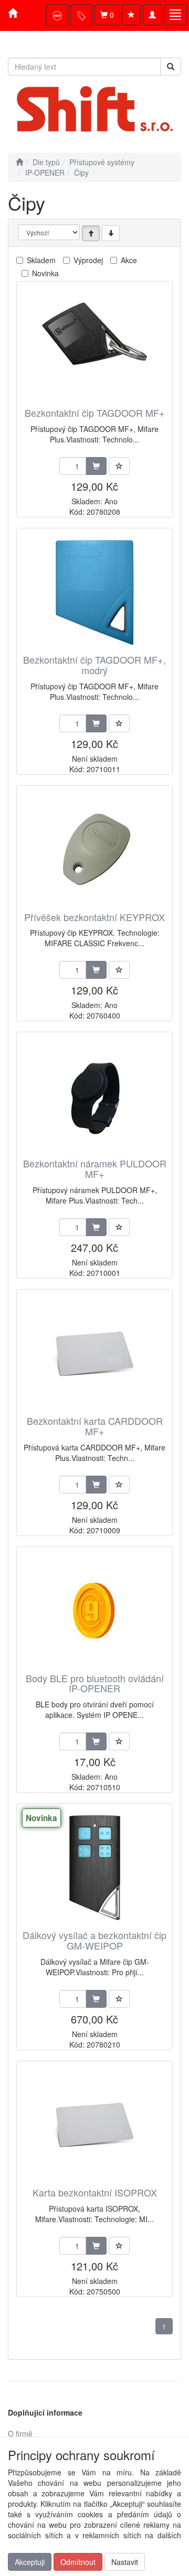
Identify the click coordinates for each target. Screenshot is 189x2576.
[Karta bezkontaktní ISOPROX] (94, 2125)
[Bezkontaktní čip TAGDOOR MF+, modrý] (94, 592)
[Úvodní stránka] (19, 162)
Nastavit (125, 2562)
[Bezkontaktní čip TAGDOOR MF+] (94, 345)
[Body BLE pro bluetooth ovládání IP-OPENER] (94, 1611)
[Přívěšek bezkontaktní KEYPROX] (94, 849)
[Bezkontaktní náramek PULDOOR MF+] (94, 1096)
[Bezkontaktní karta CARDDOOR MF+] (94, 1353)
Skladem (41, 260)
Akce (129, 260)
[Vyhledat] (171, 67)
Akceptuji (30, 2562)
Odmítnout (78, 2562)
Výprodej (88, 260)
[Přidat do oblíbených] (119, 466)
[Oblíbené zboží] (131, 15)
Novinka (45, 273)
